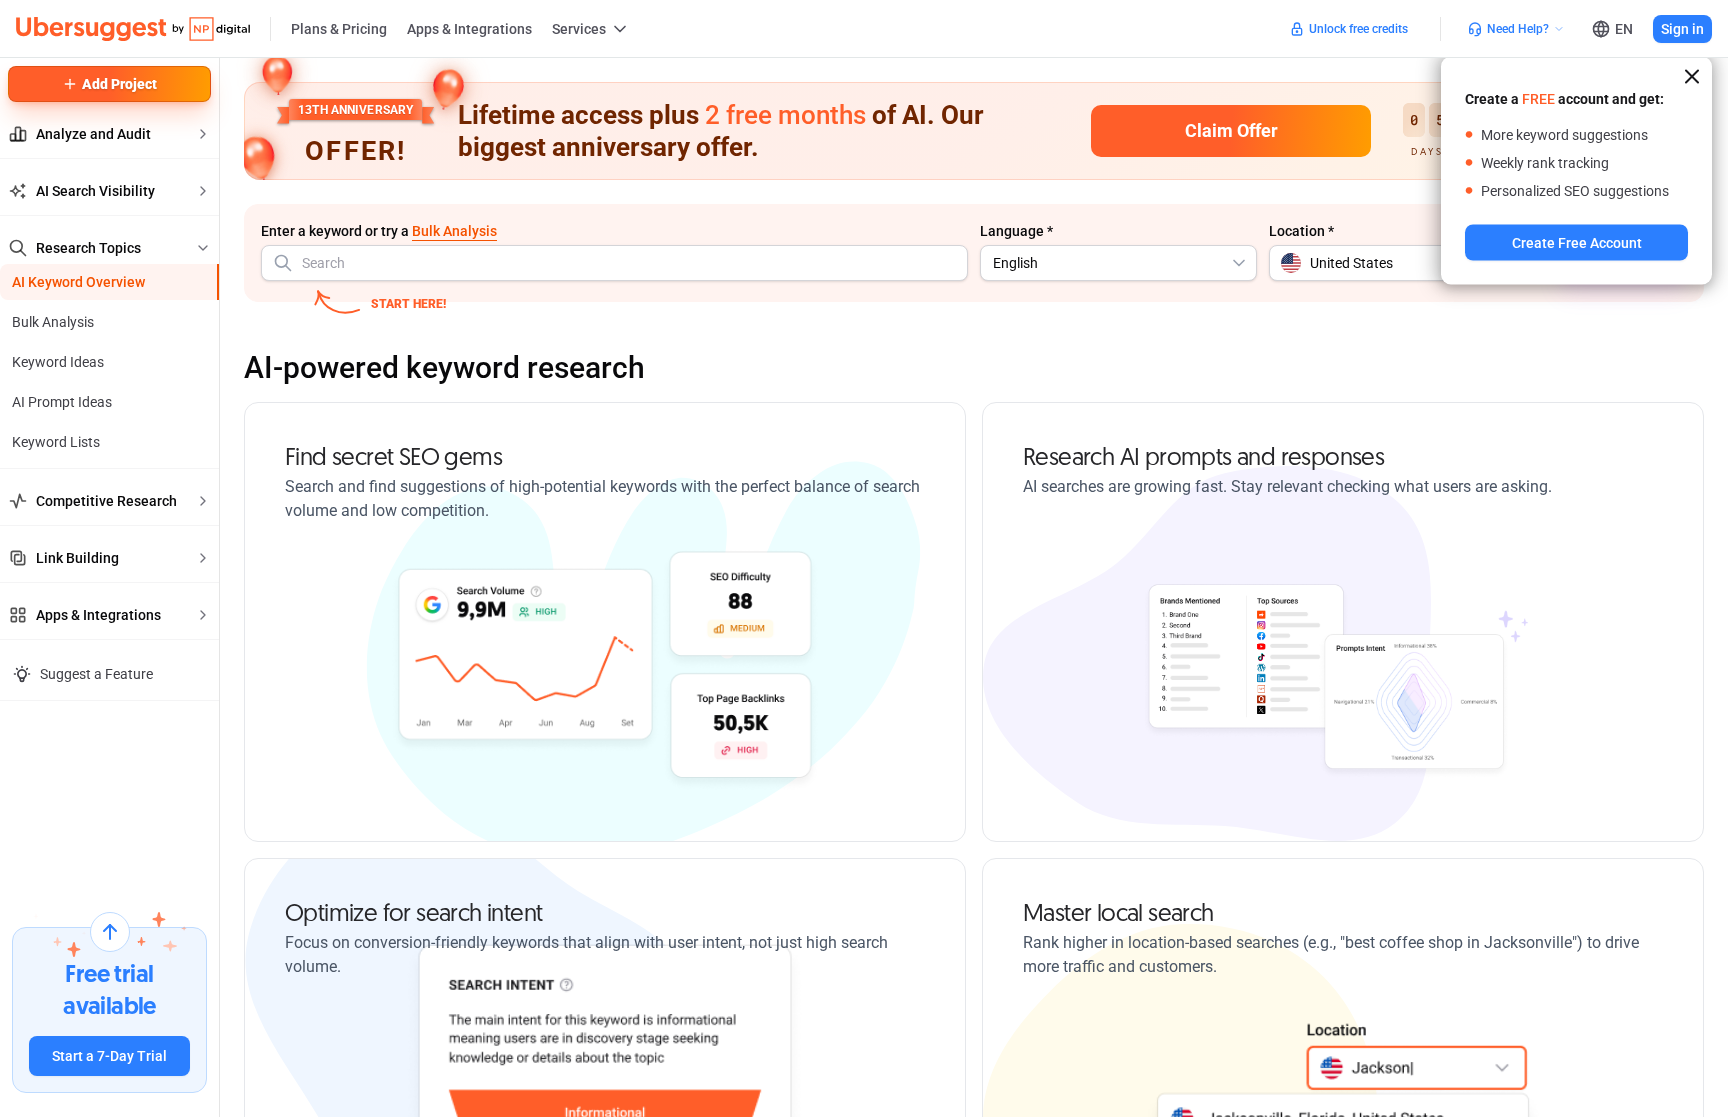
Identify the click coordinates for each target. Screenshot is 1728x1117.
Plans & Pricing (339, 29)
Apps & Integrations (469, 29)
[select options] (1239, 263)
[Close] (1692, 77)
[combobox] (614, 263)
